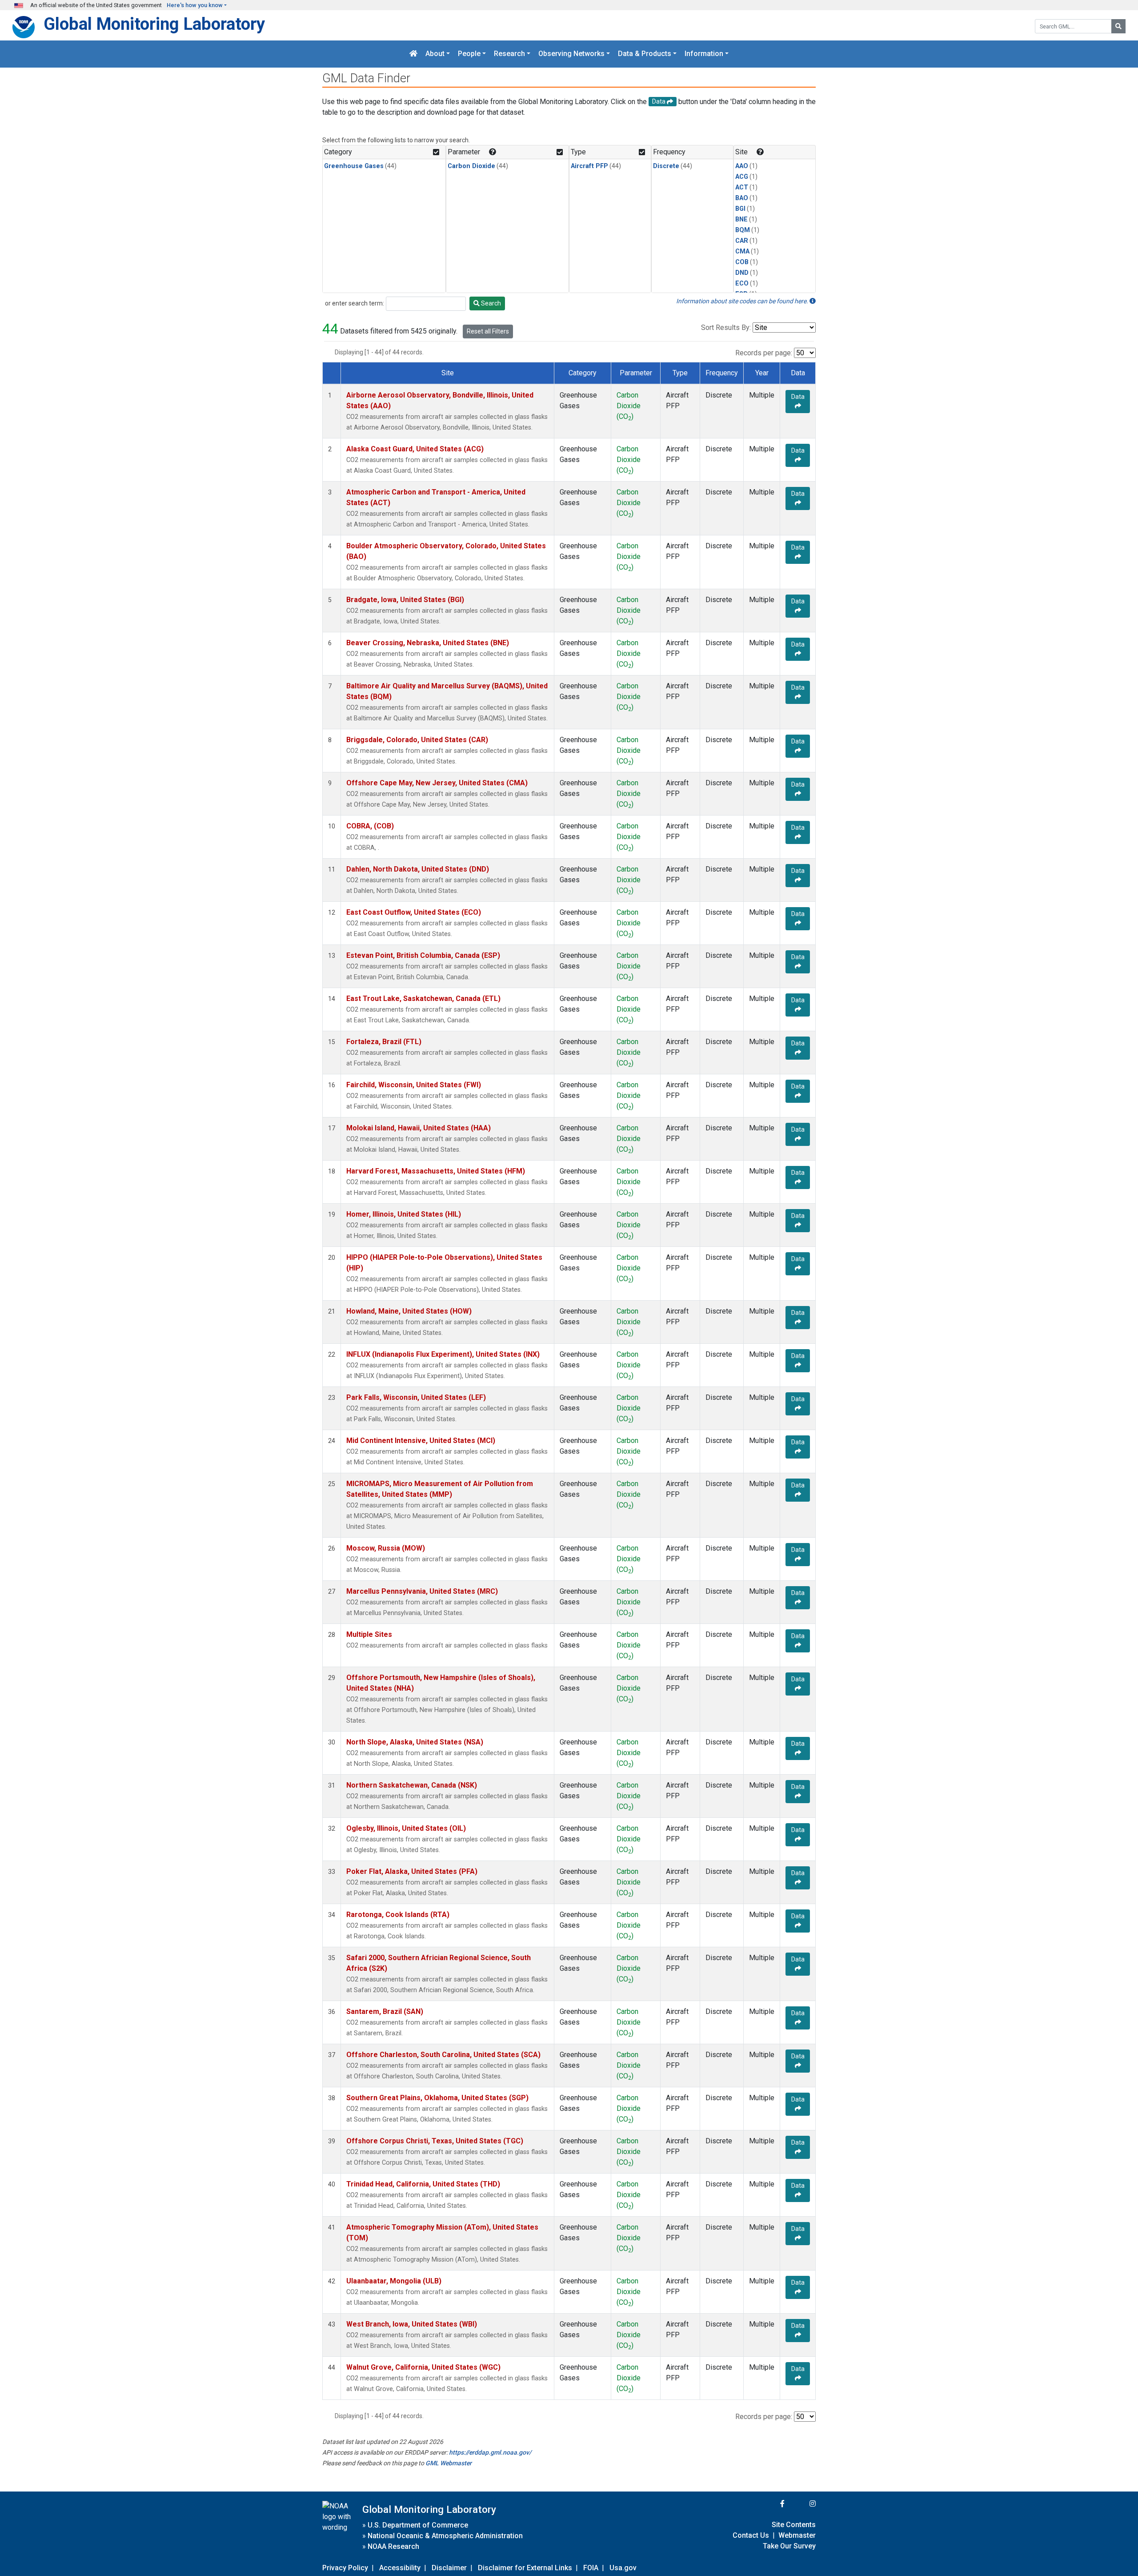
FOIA (591, 2568)
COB (742, 262)
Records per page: (764, 353)
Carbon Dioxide (471, 166)
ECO (742, 283)
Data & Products (645, 54)
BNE (741, 219)
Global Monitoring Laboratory (154, 24)
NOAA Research (393, 2546)
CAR (742, 241)
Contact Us (751, 2535)
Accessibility (400, 2568)
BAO (742, 198)
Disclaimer (449, 2568)
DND (742, 273)
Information (704, 54)
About (435, 54)
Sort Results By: (726, 328)
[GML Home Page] (413, 54)
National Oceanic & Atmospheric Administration (445, 2536)
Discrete (666, 166)
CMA (742, 251)
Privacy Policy (345, 2568)
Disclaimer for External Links (525, 2568)
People (469, 54)
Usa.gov (623, 2568)
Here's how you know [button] (195, 5)
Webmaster (797, 2535)
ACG (742, 177)
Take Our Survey (789, 2546)
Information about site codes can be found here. (743, 301)
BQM (743, 230)
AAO (742, 166)
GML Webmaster (449, 2463)
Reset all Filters (488, 331)
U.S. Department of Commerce (418, 2525)
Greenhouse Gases (354, 166)
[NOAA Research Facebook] (770, 2504)
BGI (740, 209)
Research (509, 54)
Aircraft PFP (589, 166)
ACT (742, 187)
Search (490, 303)
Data (798, 397)
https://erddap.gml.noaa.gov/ (490, 2452)
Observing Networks (571, 54)
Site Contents (794, 2525)
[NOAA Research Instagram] (801, 2504)
